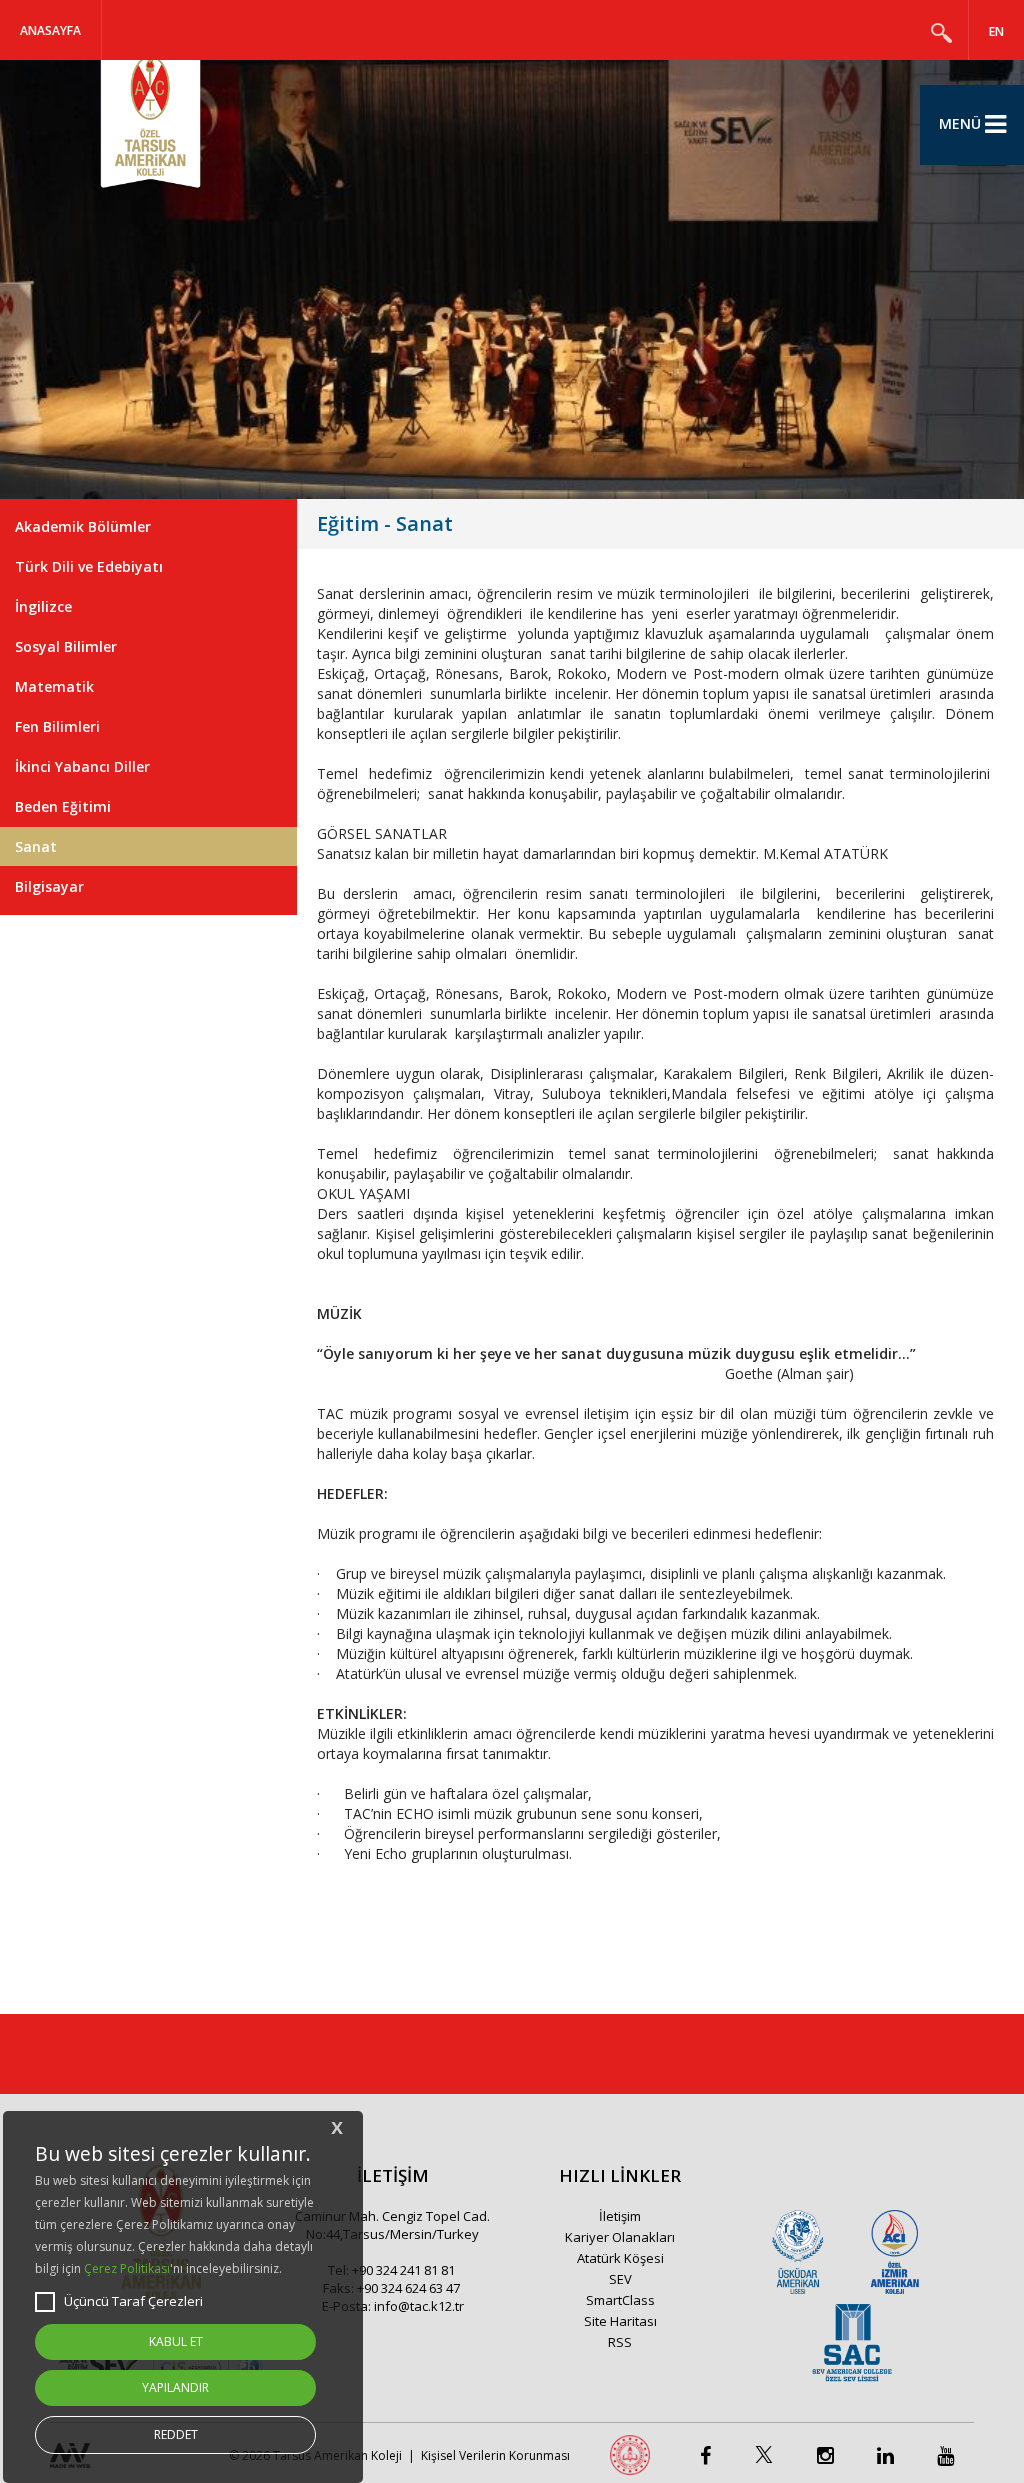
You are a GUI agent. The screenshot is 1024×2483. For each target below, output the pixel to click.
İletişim (620, 2216)
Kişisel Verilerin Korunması (495, 2455)
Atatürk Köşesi (620, 2258)
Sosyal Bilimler (66, 646)
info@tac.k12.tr (419, 2306)
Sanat (36, 846)
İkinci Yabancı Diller (82, 766)
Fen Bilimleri (57, 726)
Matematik (54, 686)
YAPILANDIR (175, 2387)
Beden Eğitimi (63, 806)
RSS (620, 2342)
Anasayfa (50, 30)
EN (996, 31)
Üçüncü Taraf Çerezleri (133, 2301)
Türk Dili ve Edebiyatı (89, 566)
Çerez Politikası (127, 2268)
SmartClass (620, 2300)
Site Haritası (620, 2321)
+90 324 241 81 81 (403, 2270)
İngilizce (43, 606)
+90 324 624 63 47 (408, 2288)
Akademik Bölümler (83, 526)
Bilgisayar (49, 886)
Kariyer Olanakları (620, 2237)
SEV (620, 2279)
